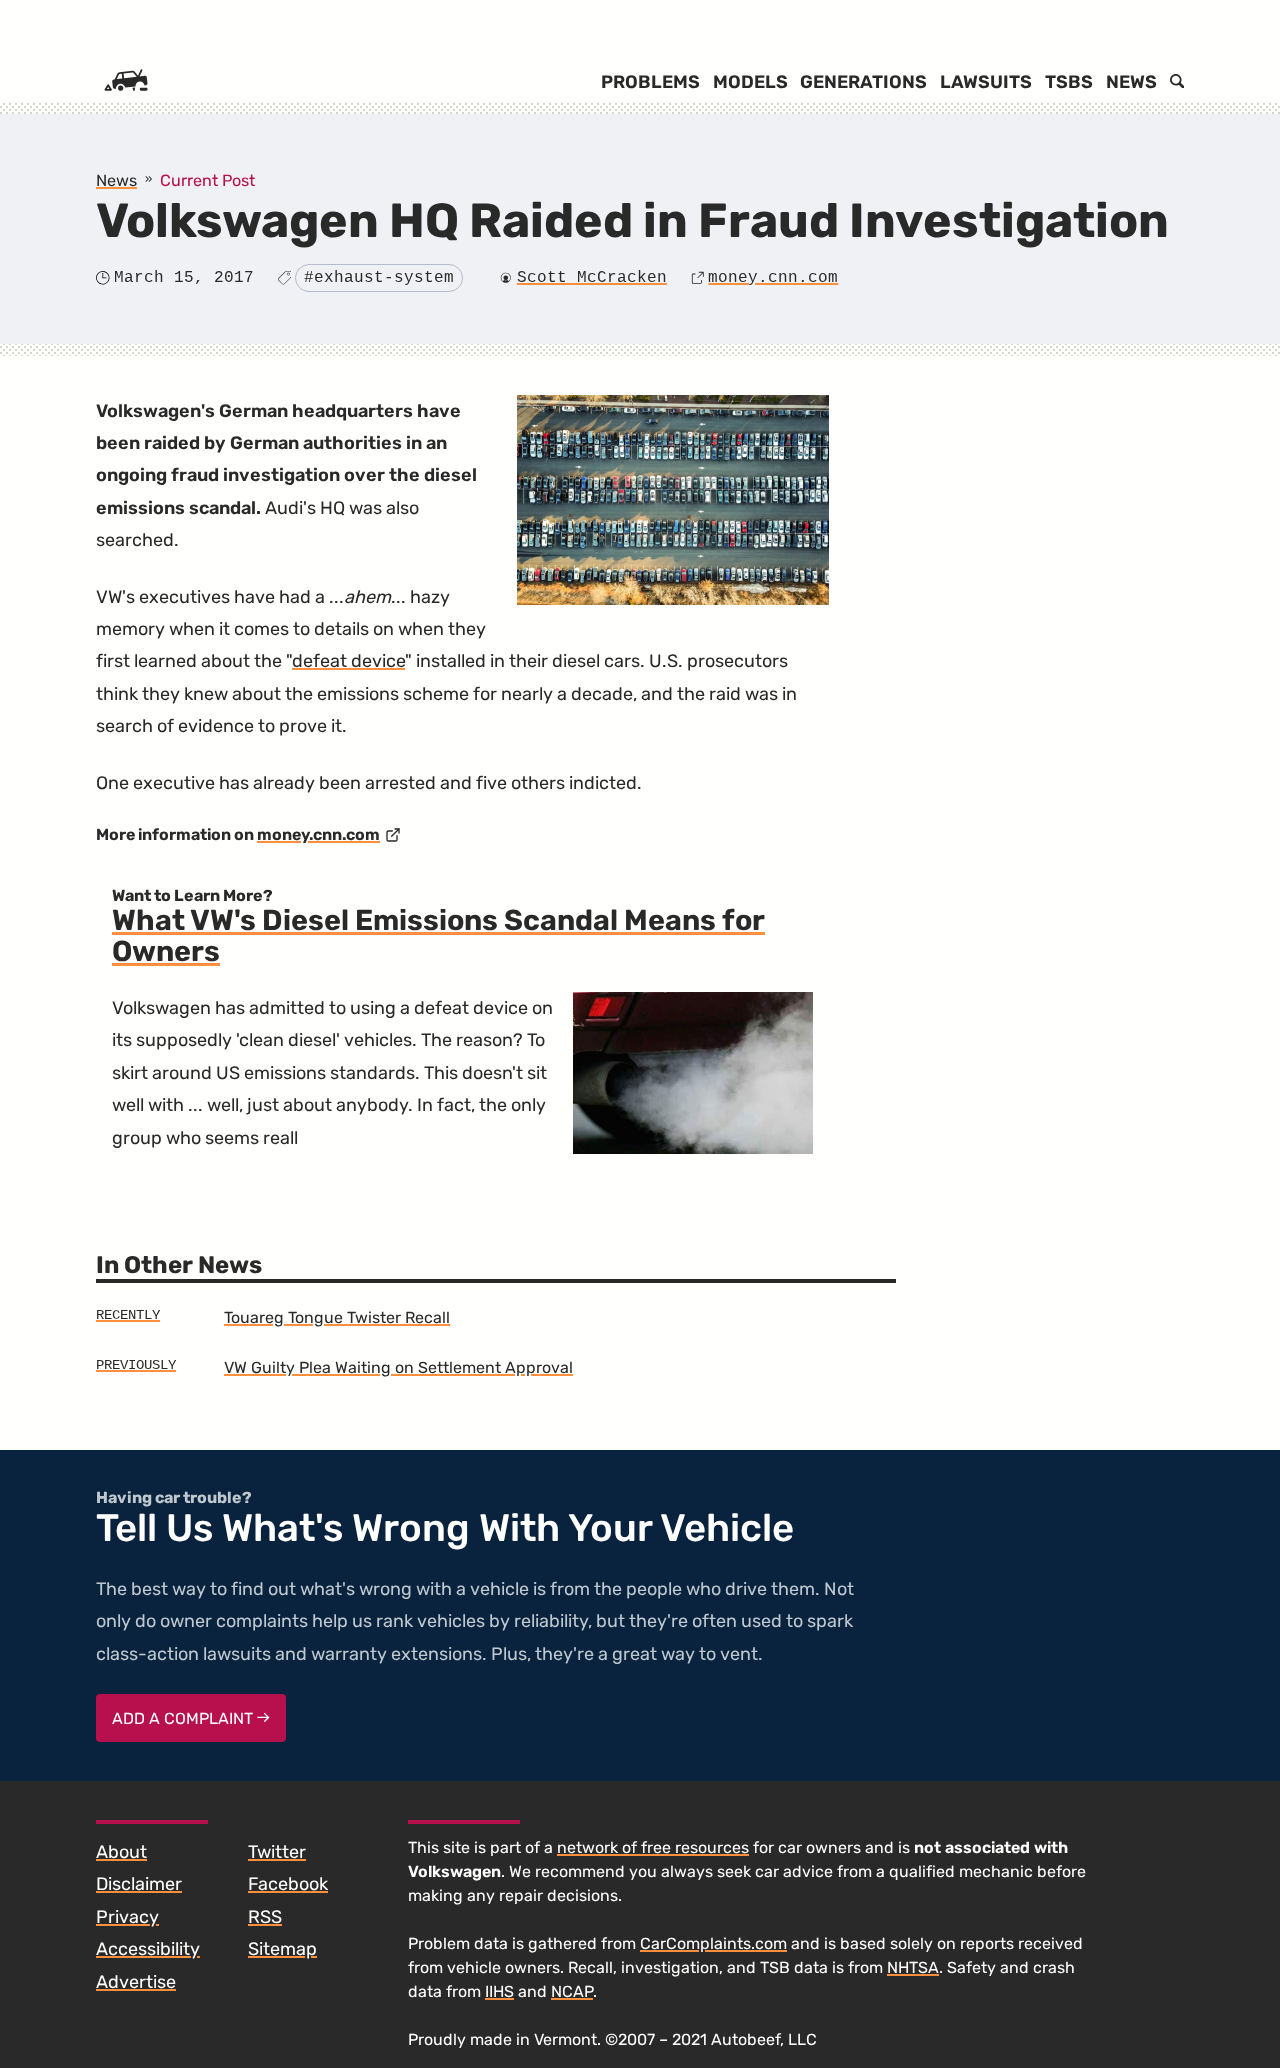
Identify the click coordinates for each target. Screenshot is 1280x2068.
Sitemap (282, 1949)
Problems (650, 82)
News (1131, 82)
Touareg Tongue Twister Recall (337, 1317)
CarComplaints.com (713, 1943)
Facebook (288, 1884)
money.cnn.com (773, 278)
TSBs (1069, 82)
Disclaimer (139, 1884)
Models (750, 82)
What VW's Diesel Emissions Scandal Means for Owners (438, 936)
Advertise (136, 1982)
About (121, 1852)
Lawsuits (986, 82)
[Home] (126, 82)
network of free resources (653, 1847)
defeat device (348, 661)
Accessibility (148, 1949)
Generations (863, 82)
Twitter (277, 1852)
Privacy (127, 1917)
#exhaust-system (379, 278)
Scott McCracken (592, 278)
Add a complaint (184, 1718)
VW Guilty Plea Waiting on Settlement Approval (398, 1367)
